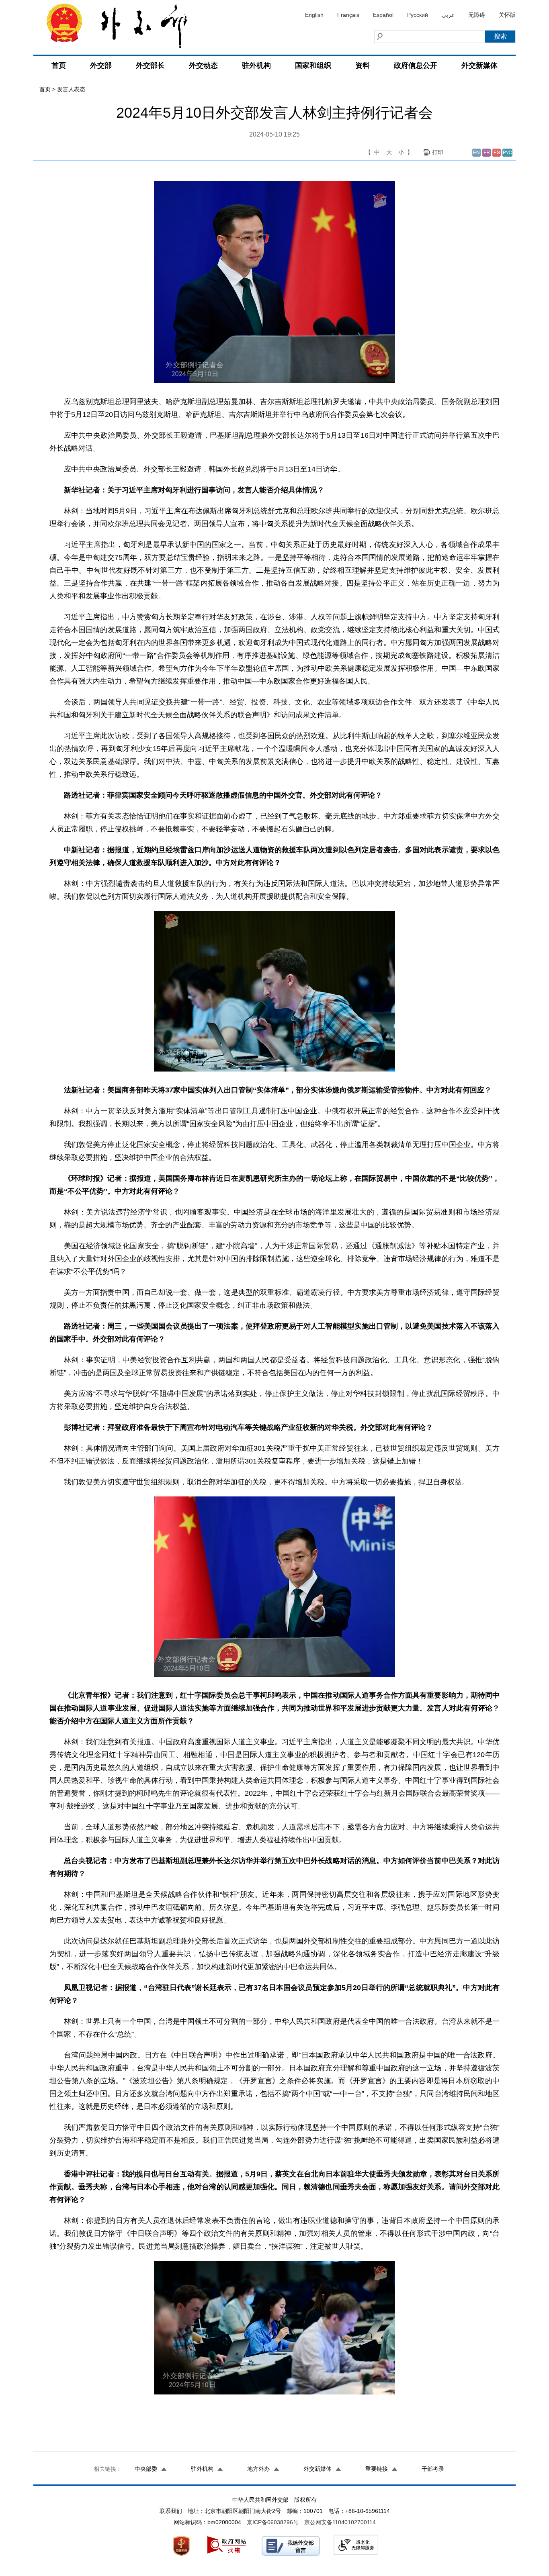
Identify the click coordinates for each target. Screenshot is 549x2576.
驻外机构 (256, 65)
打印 (438, 152)
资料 (363, 65)
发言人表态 (71, 89)
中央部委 (146, 2469)
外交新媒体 (479, 65)
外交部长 (150, 65)
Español (383, 15)
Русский (418, 15)
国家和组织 (313, 65)
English (314, 15)
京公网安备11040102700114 (340, 2522)
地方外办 (258, 2469)
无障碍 (477, 15)
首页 (59, 65)
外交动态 (203, 65)
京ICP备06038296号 (273, 2522)
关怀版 (507, 15)
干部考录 (433, 2469)
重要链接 (377, 2469)
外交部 (101, 65)
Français (348, 15)
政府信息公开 (416, 65)
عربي (448, 15)
